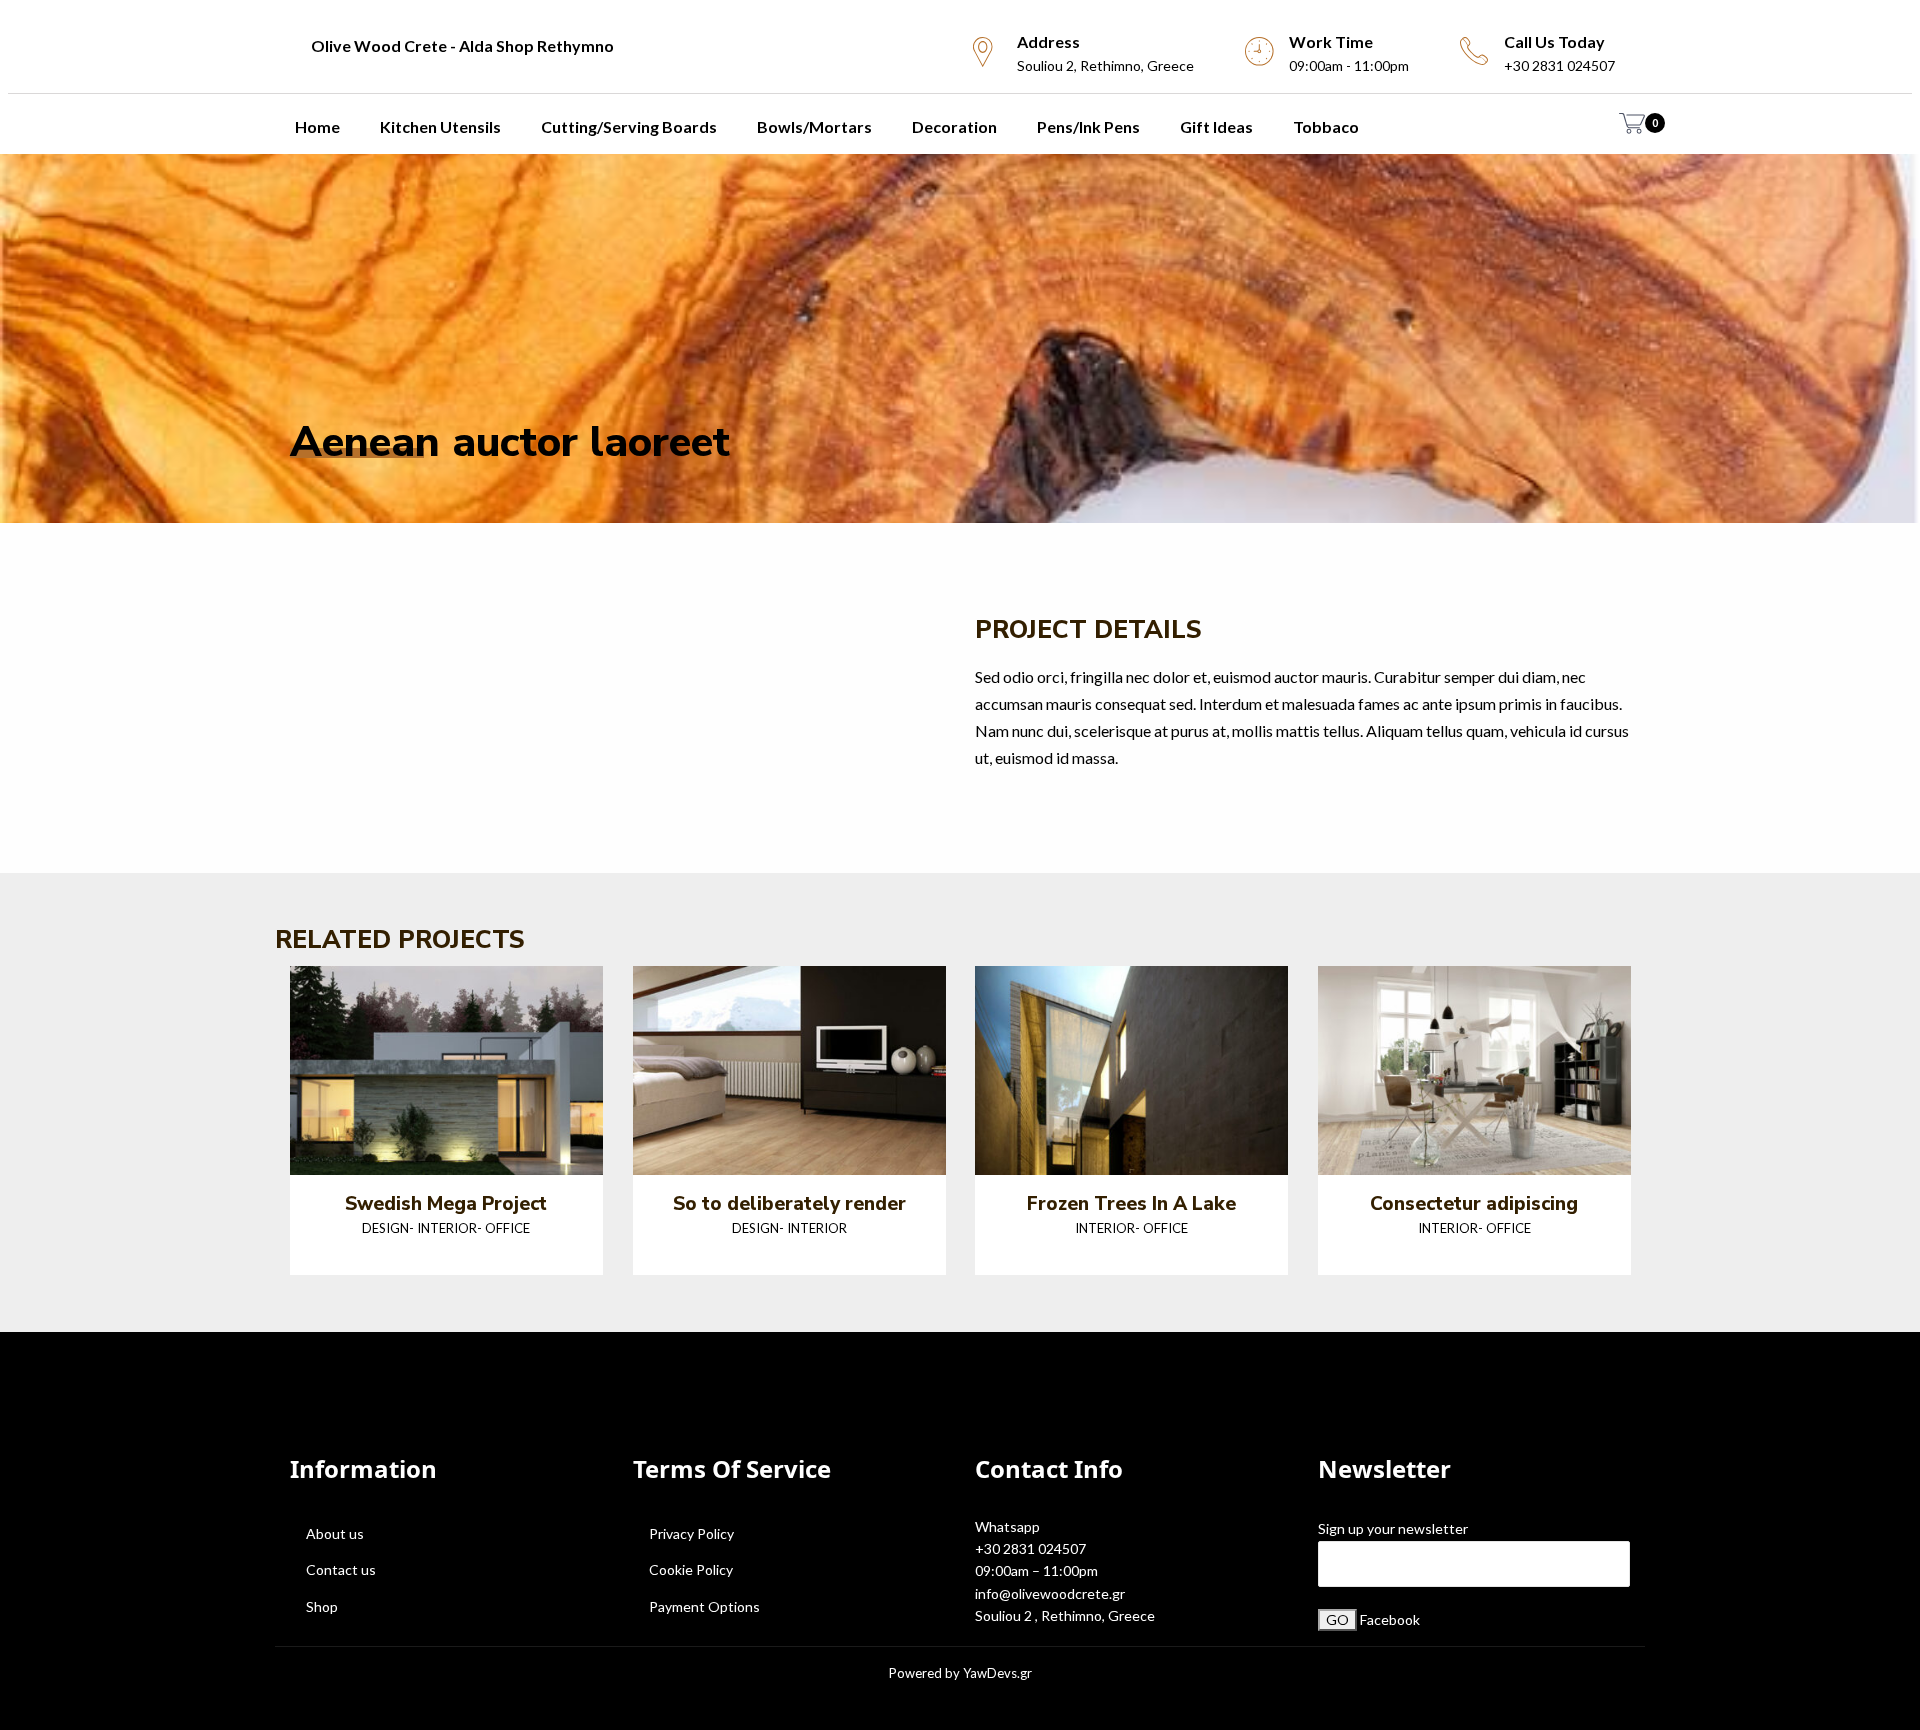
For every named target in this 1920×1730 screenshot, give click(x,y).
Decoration (954, 126)
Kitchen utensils (440, 126)
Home (317, 126)
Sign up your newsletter (1393, 1528)
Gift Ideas (1216, 126)
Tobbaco (1326, 126)
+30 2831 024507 (1030, 1548)
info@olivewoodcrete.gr (1050, 1593)
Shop (322, 1606)
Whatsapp (1007, 1526)
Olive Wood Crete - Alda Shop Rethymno (462, 45)
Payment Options (704, 1606)
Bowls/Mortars (814, 126)
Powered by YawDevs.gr (960, 1673)
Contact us (341, 1569)
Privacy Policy (691, 1533)
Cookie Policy (691, 1569)
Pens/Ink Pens (1088, 126)
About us (335, 1533)
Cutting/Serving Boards (629, 126)
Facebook (1390, 1619)
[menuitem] (600, 46)
